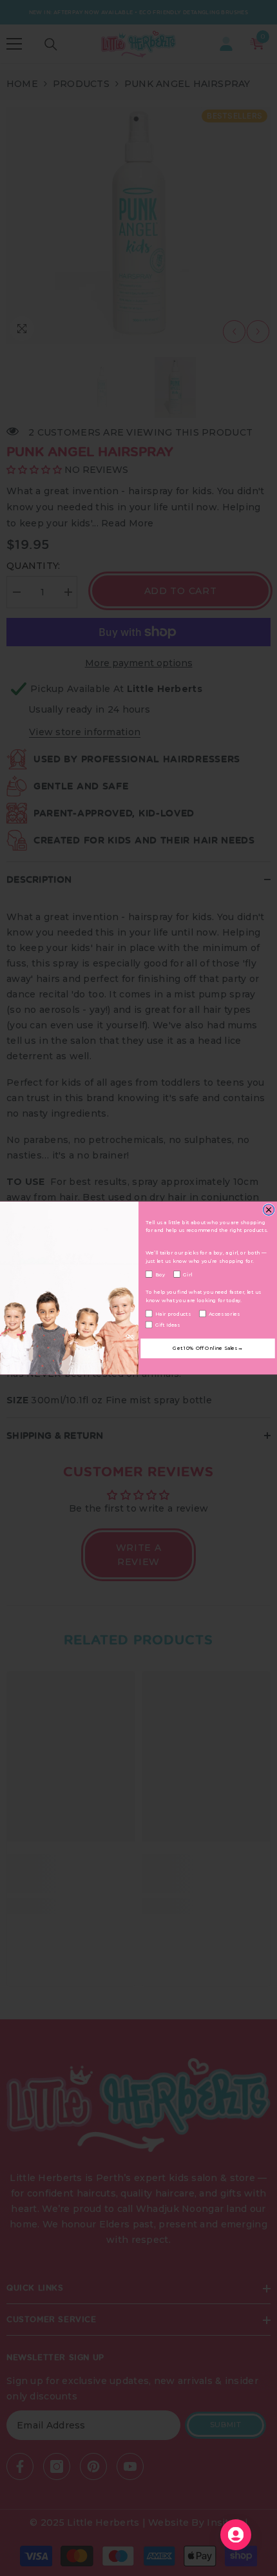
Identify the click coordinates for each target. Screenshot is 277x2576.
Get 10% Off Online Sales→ (207, 1349)
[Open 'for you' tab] (236, 2535)
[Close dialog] (269, 1210)
